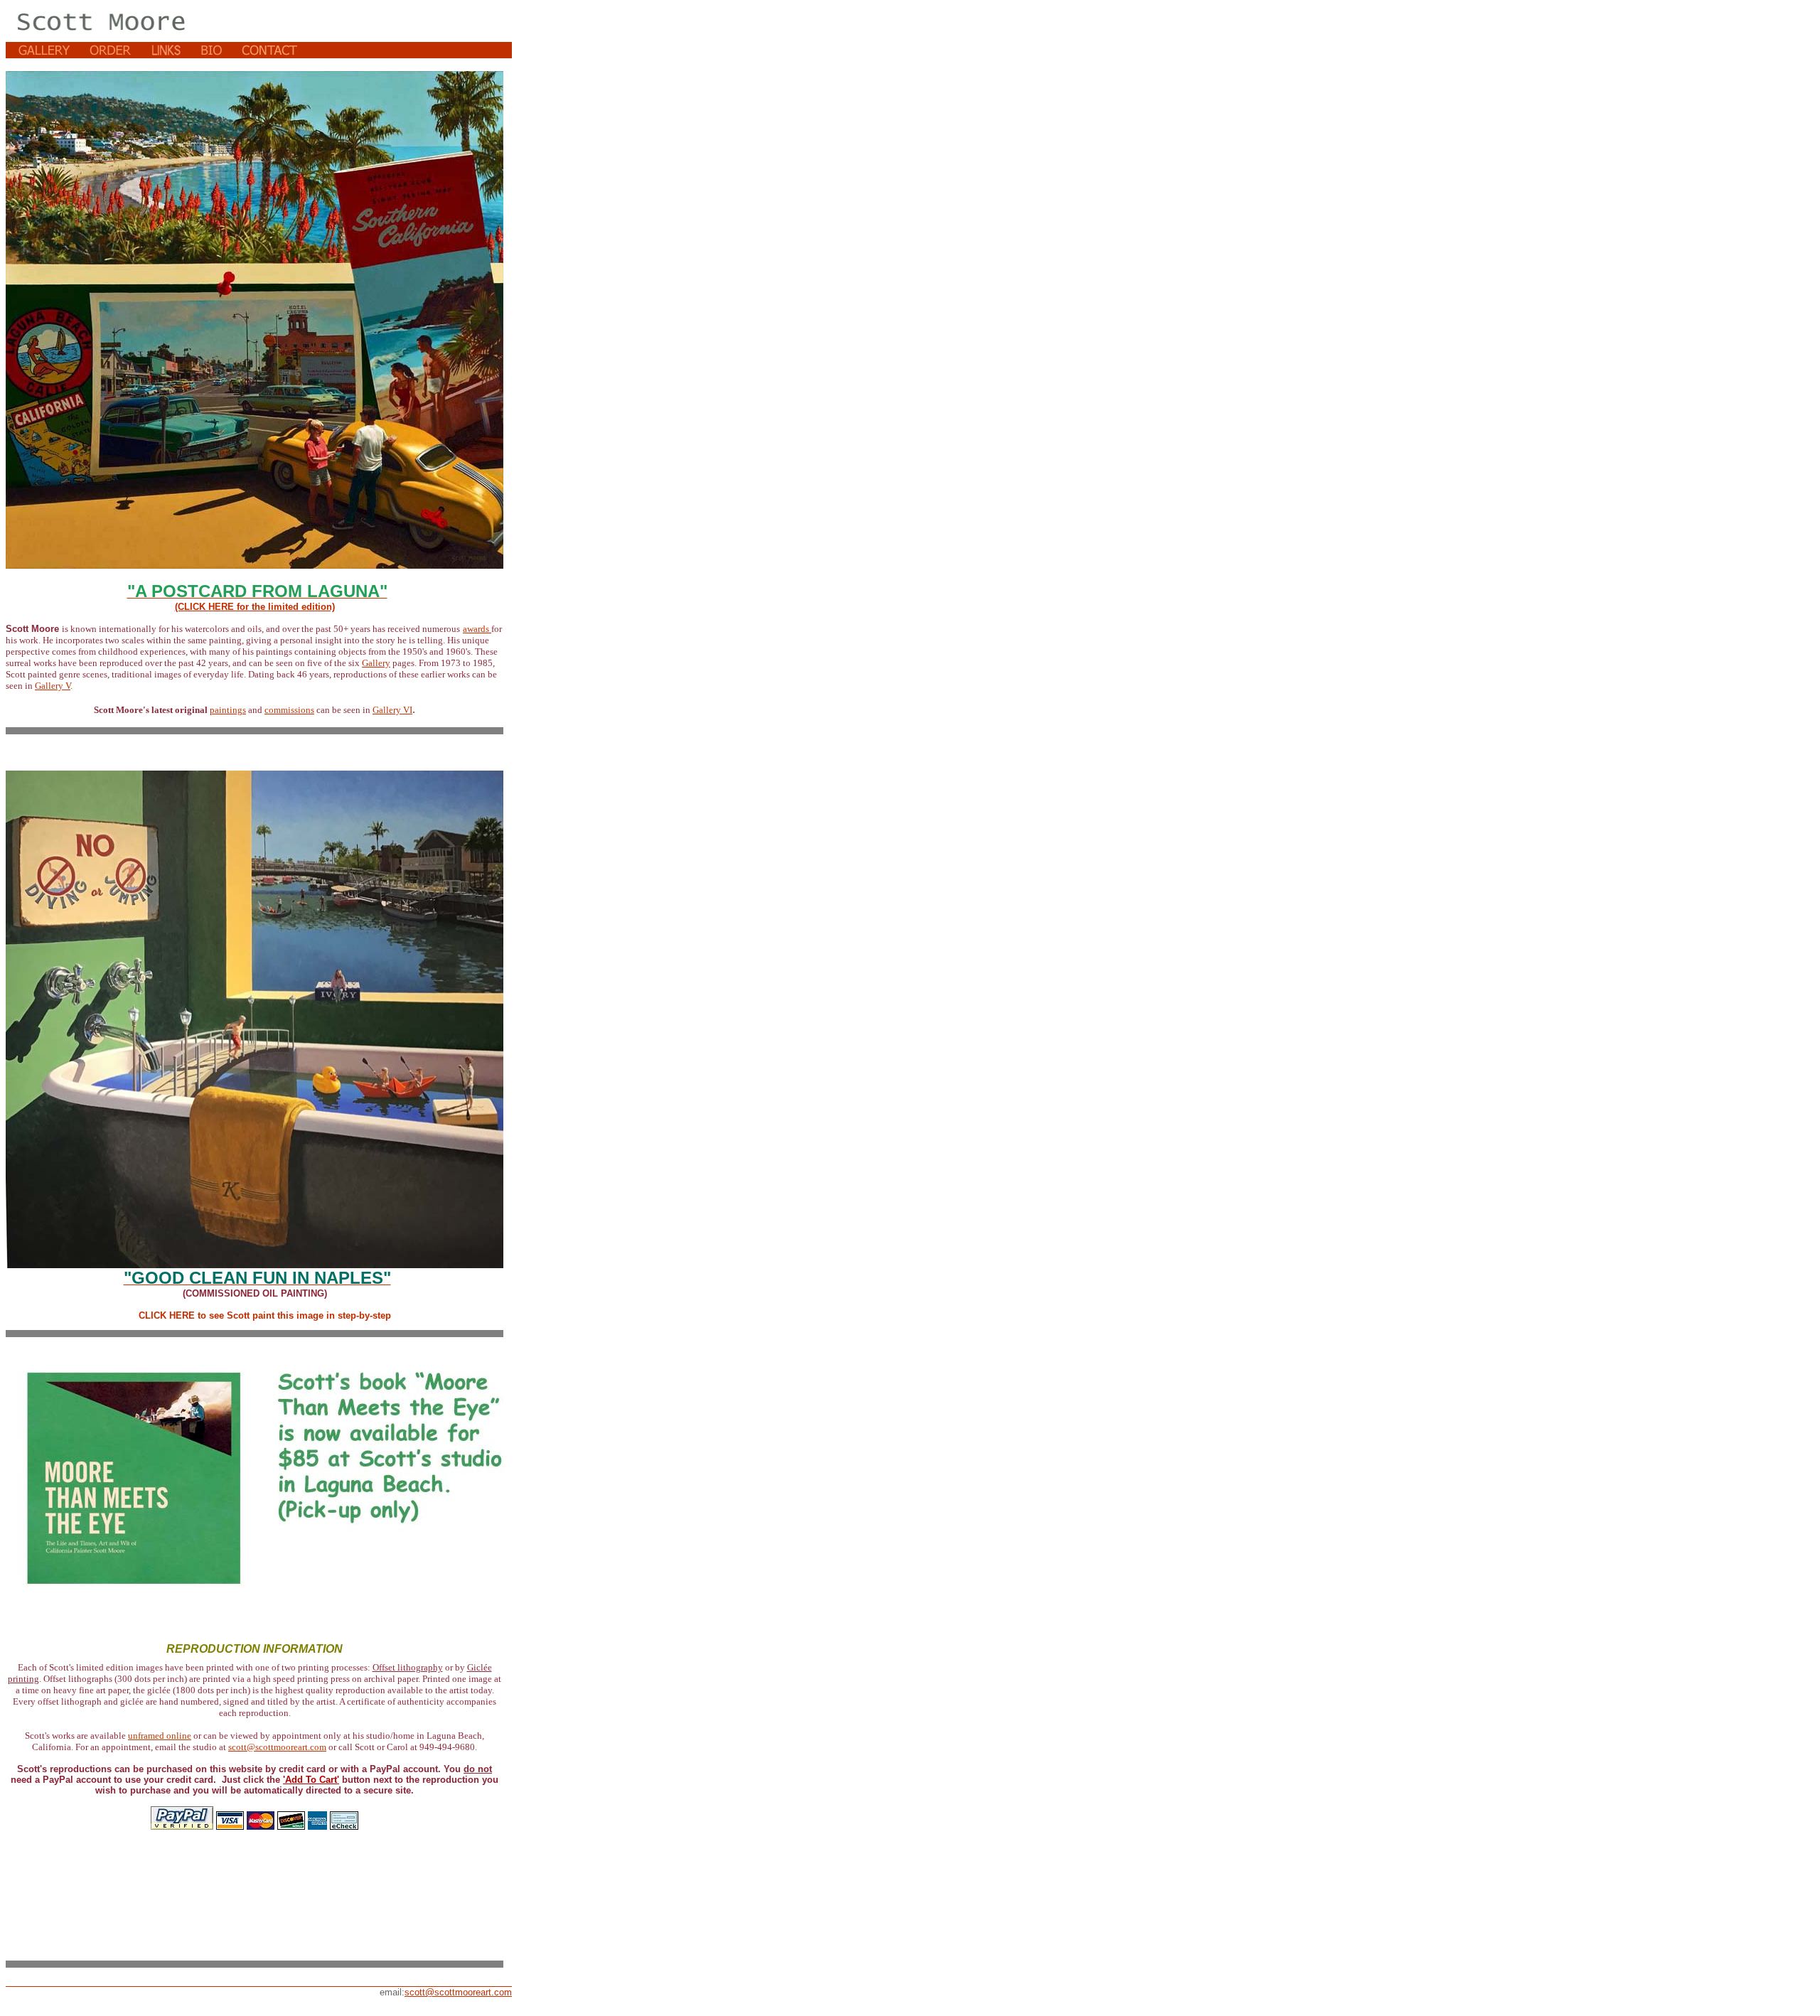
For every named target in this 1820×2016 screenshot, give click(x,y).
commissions (289, 710)
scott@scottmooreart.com (277, 1747)
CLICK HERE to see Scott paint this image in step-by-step (255, 1315)
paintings (228, 710)
